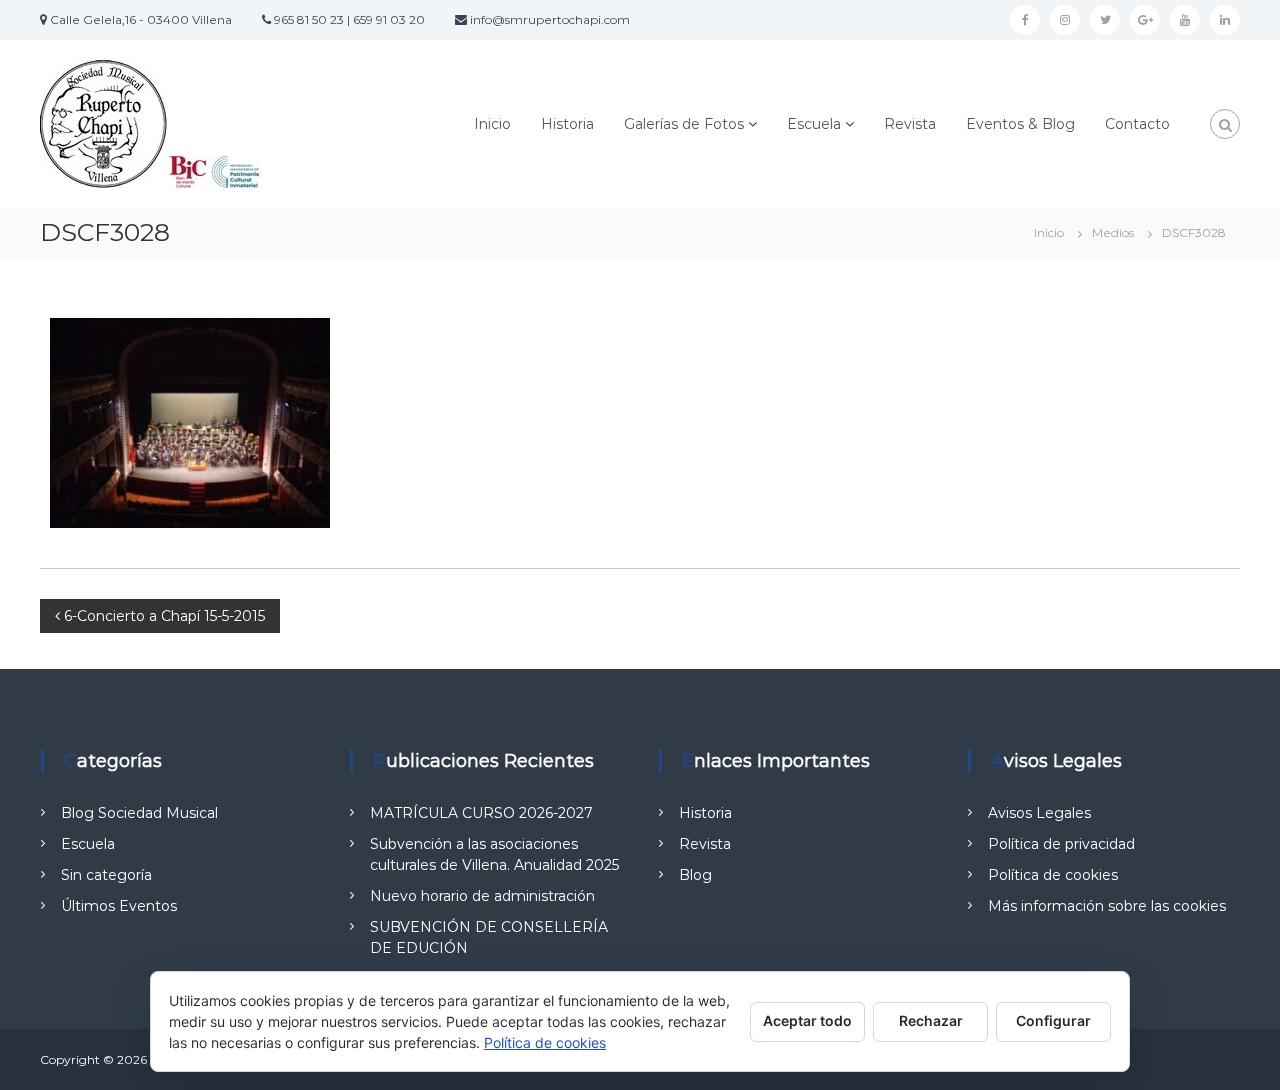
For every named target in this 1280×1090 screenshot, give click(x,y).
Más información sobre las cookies (1107, 906)
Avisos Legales (1039, 813)
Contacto (1137, 124)
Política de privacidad (1061, 844)
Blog (695, 875)
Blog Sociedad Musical (139, 813)
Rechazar (931, 1020)
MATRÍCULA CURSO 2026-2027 (481, 813)
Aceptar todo (807, 1020)
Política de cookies (1053, 875)
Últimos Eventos (119, 906)
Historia (567, 124)
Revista (910, 124)
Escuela (814, 124)
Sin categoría (106, 875)
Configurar (1053, 1020)
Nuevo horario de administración (482, 896)
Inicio (492, 124)
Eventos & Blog (1020, 124)
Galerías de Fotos (684, 124)
